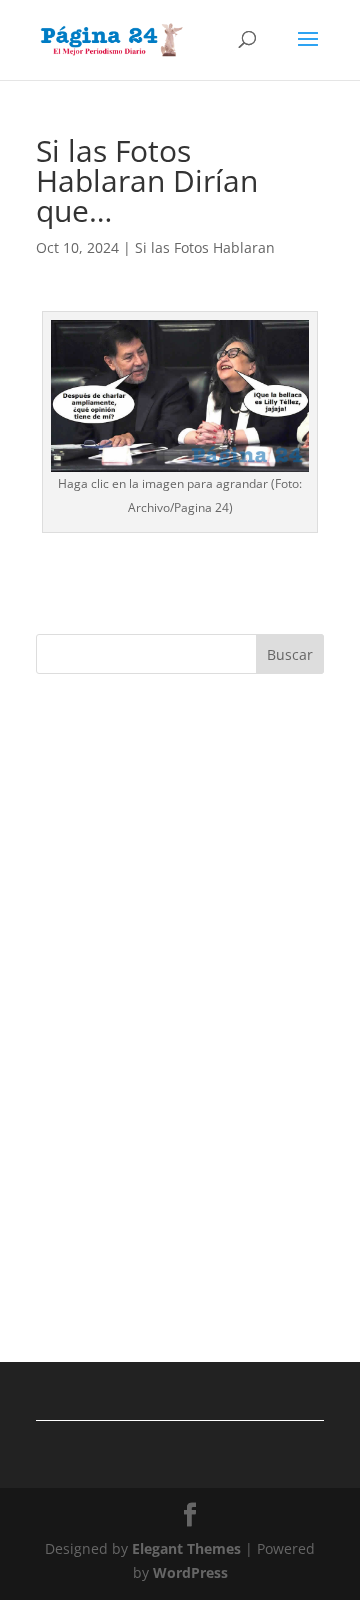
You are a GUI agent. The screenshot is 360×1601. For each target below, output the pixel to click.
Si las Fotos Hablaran (205, 247)
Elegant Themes (186, 1548)
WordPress (190, 1572)
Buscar (290, 654)
